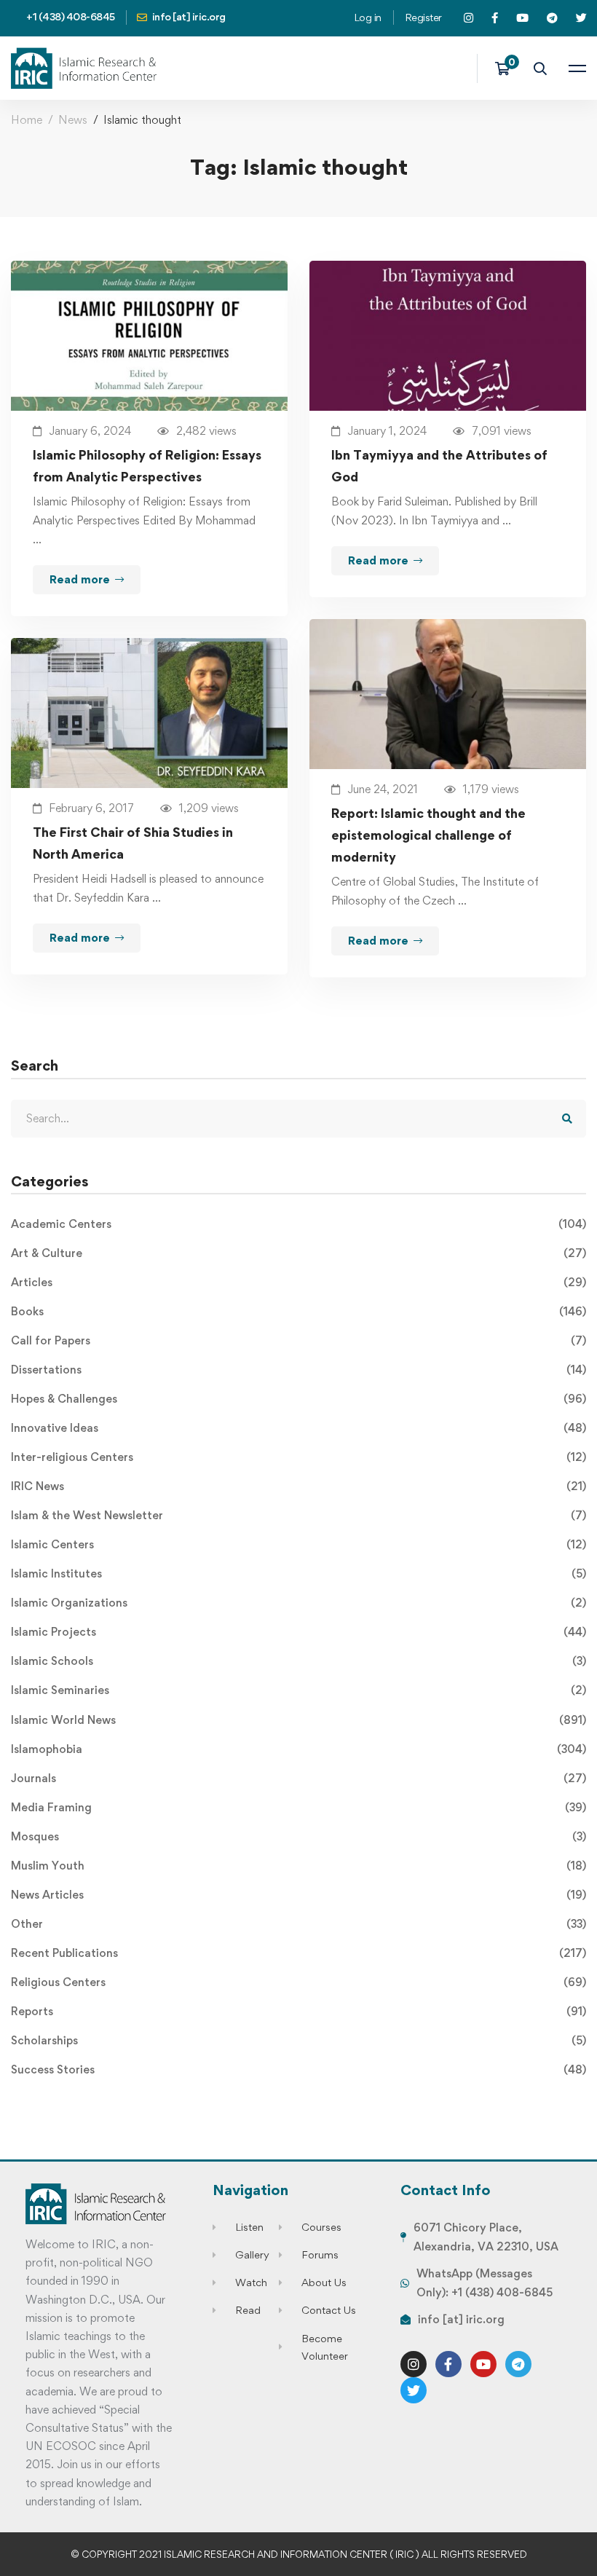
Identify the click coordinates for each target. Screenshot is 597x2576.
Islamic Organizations (298, 1603)
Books (298, 1311)
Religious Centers (298, 1982)
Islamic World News (298, 1720)
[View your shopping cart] (507, 68)
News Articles (298, 1895)
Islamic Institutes (298, 1573)
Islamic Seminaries (298, 1690)
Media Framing (298, 1807)
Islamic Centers (298, 1544)
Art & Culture (298, 1253)
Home (27, 120)
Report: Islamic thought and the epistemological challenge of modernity (428, 835)
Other (298, 1924)
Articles (298, 1282)
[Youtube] (483, 2364)
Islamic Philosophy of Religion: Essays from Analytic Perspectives (147, 466)
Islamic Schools (298, 1661)
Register (423, 17)
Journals (298, 1778)
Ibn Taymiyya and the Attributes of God (439, 466)
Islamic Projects (298, 1632)
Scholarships (298, 2040)
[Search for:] (298, 1118)
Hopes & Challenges (298, 1399)
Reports (298, 2011)
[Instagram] (414, 2364)
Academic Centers (298, 1224)
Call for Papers (298, 1340)
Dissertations (298, 1370)
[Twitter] (414, 2390)
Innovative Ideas (298, 1428)
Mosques (298, 1836)
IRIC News (298, 1486)
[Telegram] (518, 2364)
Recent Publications (298, 1953)
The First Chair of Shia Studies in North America (133, 843)
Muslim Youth (298, 1866)
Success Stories (298, 2069)
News (73, 120)
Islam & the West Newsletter (298, 1515)
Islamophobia (298, 1749)
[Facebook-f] (448, 2364)
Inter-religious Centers (298, 1457)
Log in (368, 17)
